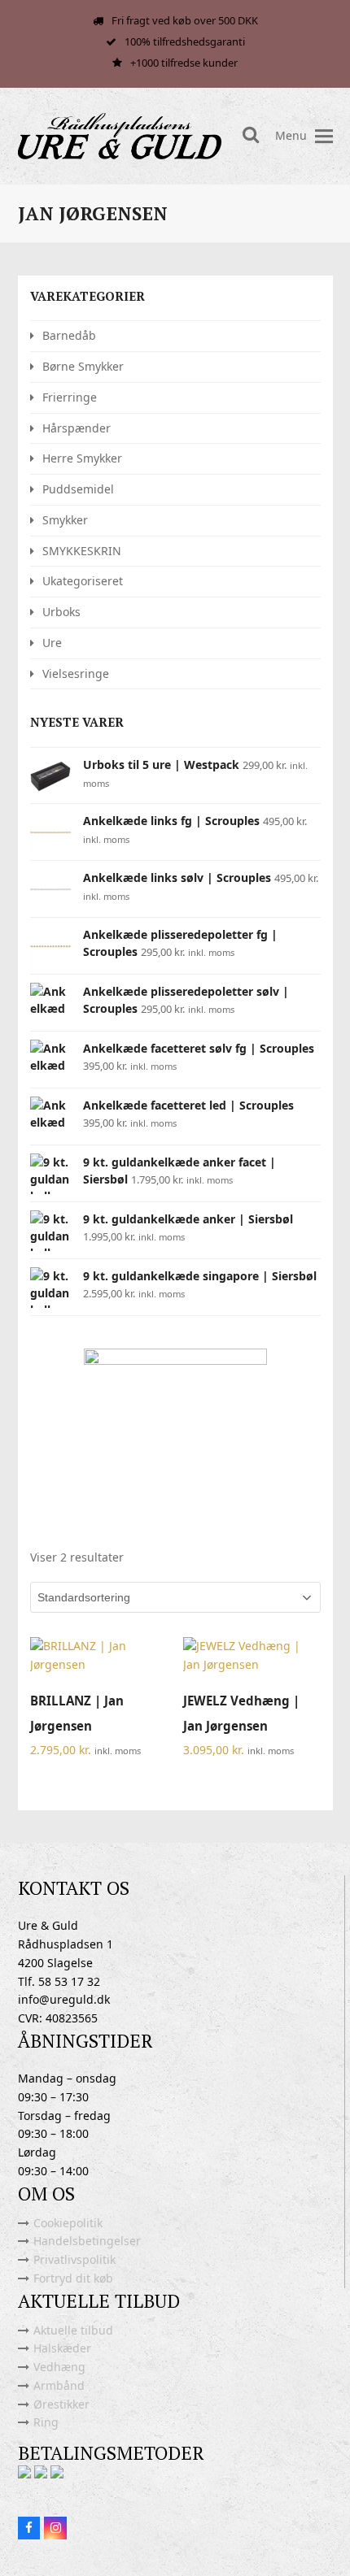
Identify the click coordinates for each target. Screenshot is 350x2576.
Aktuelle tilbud (73, 2330)
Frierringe (70, 397)
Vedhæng (59, 2367)
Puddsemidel (78, 489)
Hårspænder (77, 428)
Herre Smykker (82, 458)
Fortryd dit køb (73, 2278)
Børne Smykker (83, 366)
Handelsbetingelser (87, 2241)
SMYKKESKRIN (82, 551)
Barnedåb (69, 335)
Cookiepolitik (68, 2223)
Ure (52, 643)
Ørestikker (61, 2404)
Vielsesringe (76, 673)
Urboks (61, 612)
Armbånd (59, 2385)
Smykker (65, 520)
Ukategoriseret (83, 581)
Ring (46, 2422)
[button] (324, 136)
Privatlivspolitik (74, 2259)
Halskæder (62, 2348)
